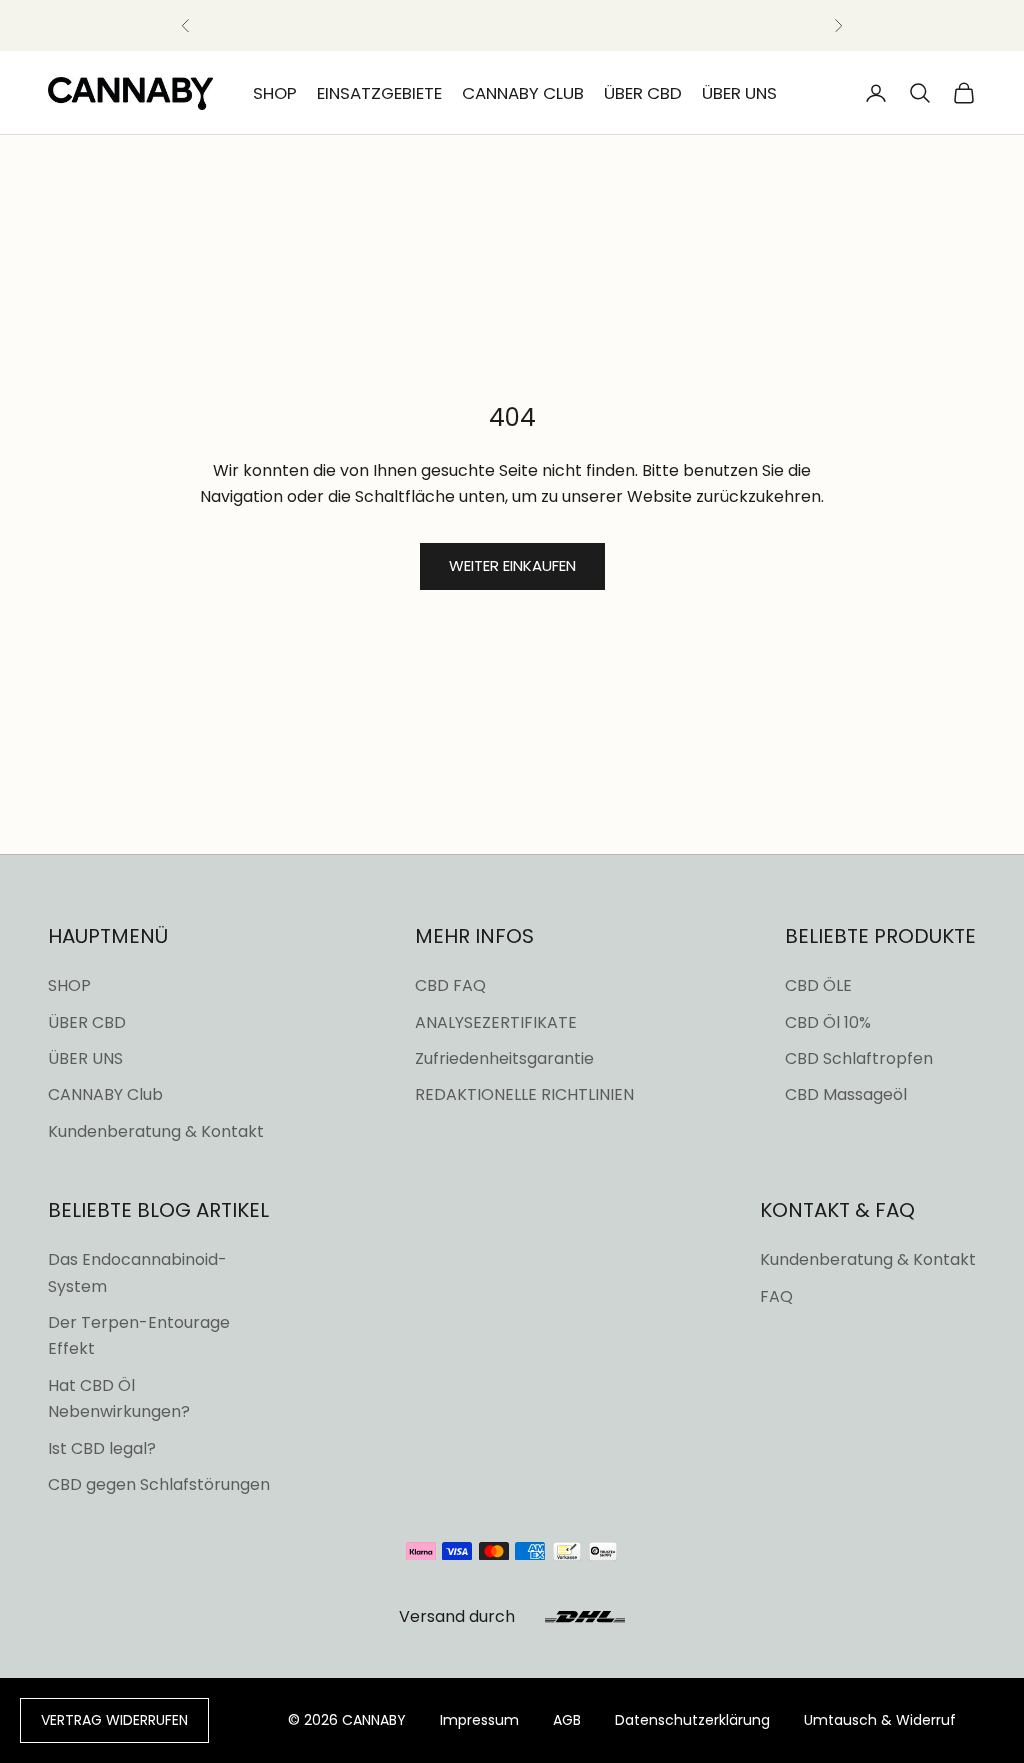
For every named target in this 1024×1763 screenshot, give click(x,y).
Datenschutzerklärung (692, 1720)
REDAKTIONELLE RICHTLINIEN (524, 1094)
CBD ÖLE (818, 985)
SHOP (275, 93)
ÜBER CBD (643, 93)
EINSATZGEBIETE (379, 93)
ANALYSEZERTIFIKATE (496, 1022)
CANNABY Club (105, 1094)
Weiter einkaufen (512, 565)
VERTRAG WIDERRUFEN (114, 1720)
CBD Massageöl (846, 1094)
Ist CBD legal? (102, 1448)
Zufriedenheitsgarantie (504, 1058)
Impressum (479, 1720)
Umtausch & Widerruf (880, 1720)
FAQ (776, 1296)
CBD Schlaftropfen (859, 1058)
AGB (567, 1720)
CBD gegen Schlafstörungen (159, 1484)
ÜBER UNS (739, 93)
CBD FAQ (450, 985)
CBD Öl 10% (828, 1022)
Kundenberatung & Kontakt (156, 1131)
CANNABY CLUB (523, 93)
